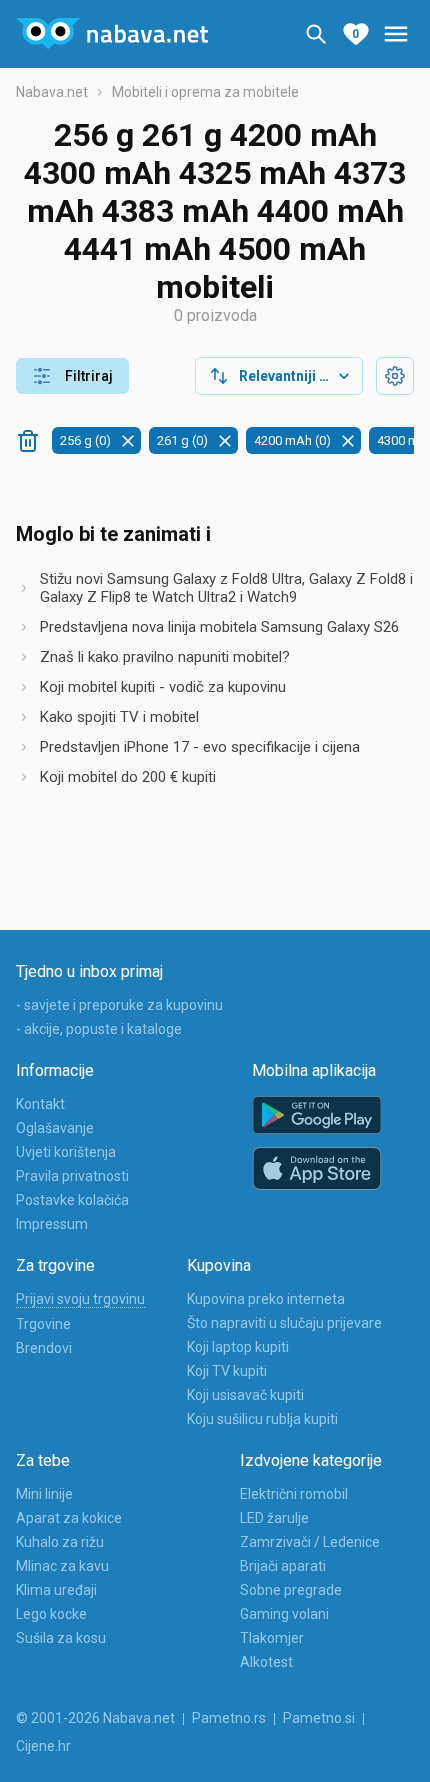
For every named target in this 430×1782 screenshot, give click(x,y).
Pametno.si (319, 1718)
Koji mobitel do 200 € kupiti (128, 777)
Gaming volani (284, 1614)
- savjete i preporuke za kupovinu (119, 1005)
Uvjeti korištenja (66, 1152)
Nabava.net (52, 92)
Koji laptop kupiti (238, 1347)
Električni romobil (294, 1494)
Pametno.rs (229, 1718)
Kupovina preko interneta (266, 1299)
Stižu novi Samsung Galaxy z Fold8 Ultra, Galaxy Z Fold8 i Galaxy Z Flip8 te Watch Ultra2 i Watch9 (226, 588)
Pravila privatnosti (72, 1176)
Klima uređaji (56, 1590)
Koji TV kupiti (227, 1371)
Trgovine (43, 1324)
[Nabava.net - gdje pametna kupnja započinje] (112, 34)
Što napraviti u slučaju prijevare (284, 1323)
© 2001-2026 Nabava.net (95, 1718)
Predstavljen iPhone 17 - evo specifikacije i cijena (200, 747)
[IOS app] (317, 1169)
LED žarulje (274, 1518)
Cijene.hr (43, 1746)
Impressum (52, 1224)
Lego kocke (51, 1614)
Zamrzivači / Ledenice (310, 1542)
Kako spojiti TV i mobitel (119, 717)
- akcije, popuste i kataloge (99, 1029)
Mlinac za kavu (62, 1566)
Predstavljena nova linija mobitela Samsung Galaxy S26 (219, 627)
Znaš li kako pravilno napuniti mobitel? (165, 657)
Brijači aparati (283, 1566)
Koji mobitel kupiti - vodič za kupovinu (163, 687)
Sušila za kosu (61, 1638)
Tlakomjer (272, 1638)
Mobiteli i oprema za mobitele (205, 92)
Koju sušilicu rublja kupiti (262, 1419)
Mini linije (44, 1494)
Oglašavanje (55, 1128)
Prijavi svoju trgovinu (80, 1299)
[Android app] (317, 1115)
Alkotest (266, 1662)
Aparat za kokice (69, 1518)
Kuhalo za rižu (60, 1542)
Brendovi (44, 1348)
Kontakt (40, 1104)
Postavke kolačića (72, 1200)
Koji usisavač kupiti (245, 1395)
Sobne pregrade (291, 1590)
